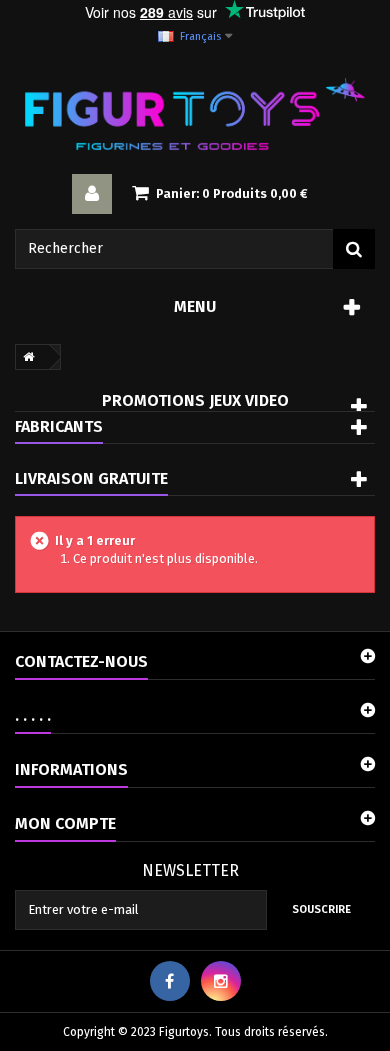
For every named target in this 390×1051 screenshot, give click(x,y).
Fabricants (59, 426)
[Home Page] (25, 357)
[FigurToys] (195, 114)
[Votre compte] (92, 194)
